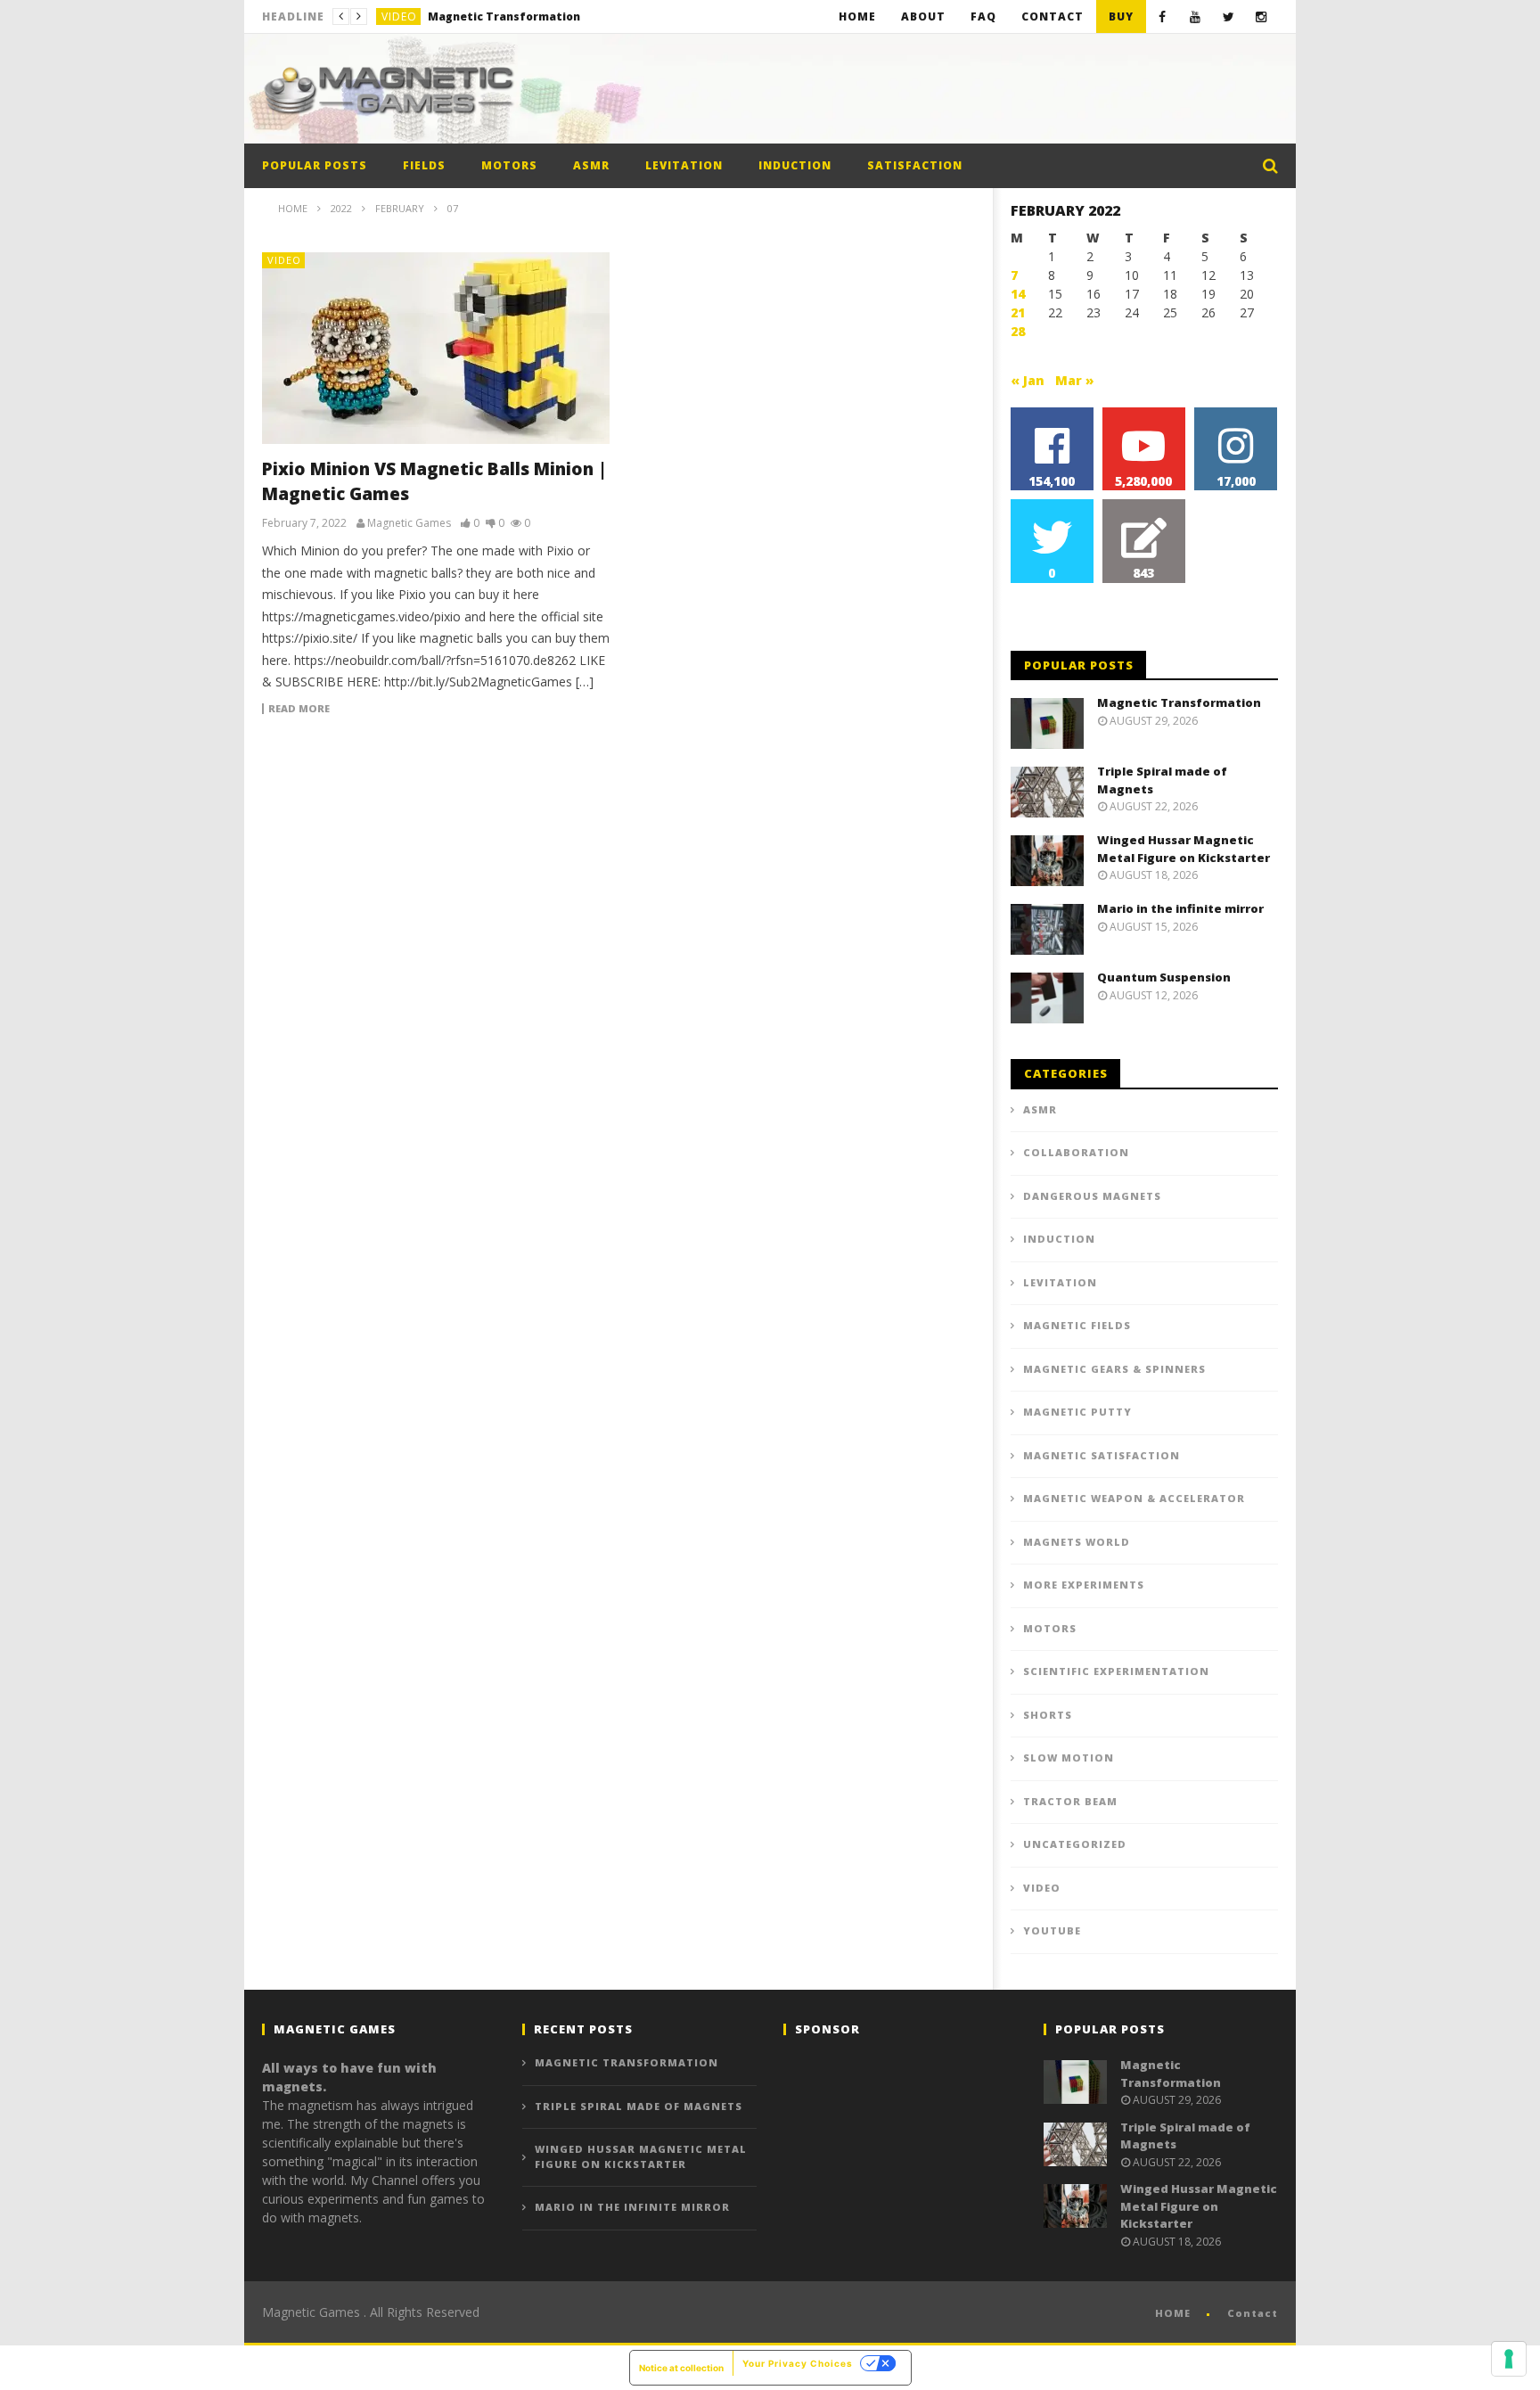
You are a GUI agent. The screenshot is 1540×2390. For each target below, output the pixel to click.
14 (1018, 294)
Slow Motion (1069, 1758)
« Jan (1028, 380)
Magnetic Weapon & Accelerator (1134, 1498)
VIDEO (399, 16)
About (923, 16)
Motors (509, 165)
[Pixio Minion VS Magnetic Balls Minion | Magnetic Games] (436, 348)
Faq (983, 16)
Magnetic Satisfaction (1102, 1455)
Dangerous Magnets (1092, 1196)
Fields (424, 165)
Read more (299, 709)
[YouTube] (1196, 16)
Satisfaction (915, 165)
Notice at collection (681, 2368)
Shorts (1048, 1715)
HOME (1173, 2313)
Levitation (684, 165)
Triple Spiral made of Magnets (516, 16)
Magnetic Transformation (1179, 702)
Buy (1121, 16)
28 (1018, 331)
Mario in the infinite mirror (1180, 908)
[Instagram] (1261, 16)
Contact (1053, 16)
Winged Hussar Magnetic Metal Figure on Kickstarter (1184, 849)
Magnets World (1077, 1542)
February (400, 208)
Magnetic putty (1077, 1412)
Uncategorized (1075, 1844)
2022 (341, 208)
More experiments (1084, 1585)
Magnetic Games (409, 523)
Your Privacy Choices (798, 2363)
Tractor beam (1070, 1801)
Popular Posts (315, 165)
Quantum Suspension (1164, 977)
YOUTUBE (1052, 1930)
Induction (795, 165)
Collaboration (1076, 1152)
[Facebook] (1163, 16)
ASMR (591, 165)
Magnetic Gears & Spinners (1114, 1369)
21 (1018, 312)
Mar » (1075, 380)
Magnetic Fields (1077, 1325)
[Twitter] (1229, 16)
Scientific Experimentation (1116, 1671)
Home (857, 16)
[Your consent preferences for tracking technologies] (1509, 2359)
